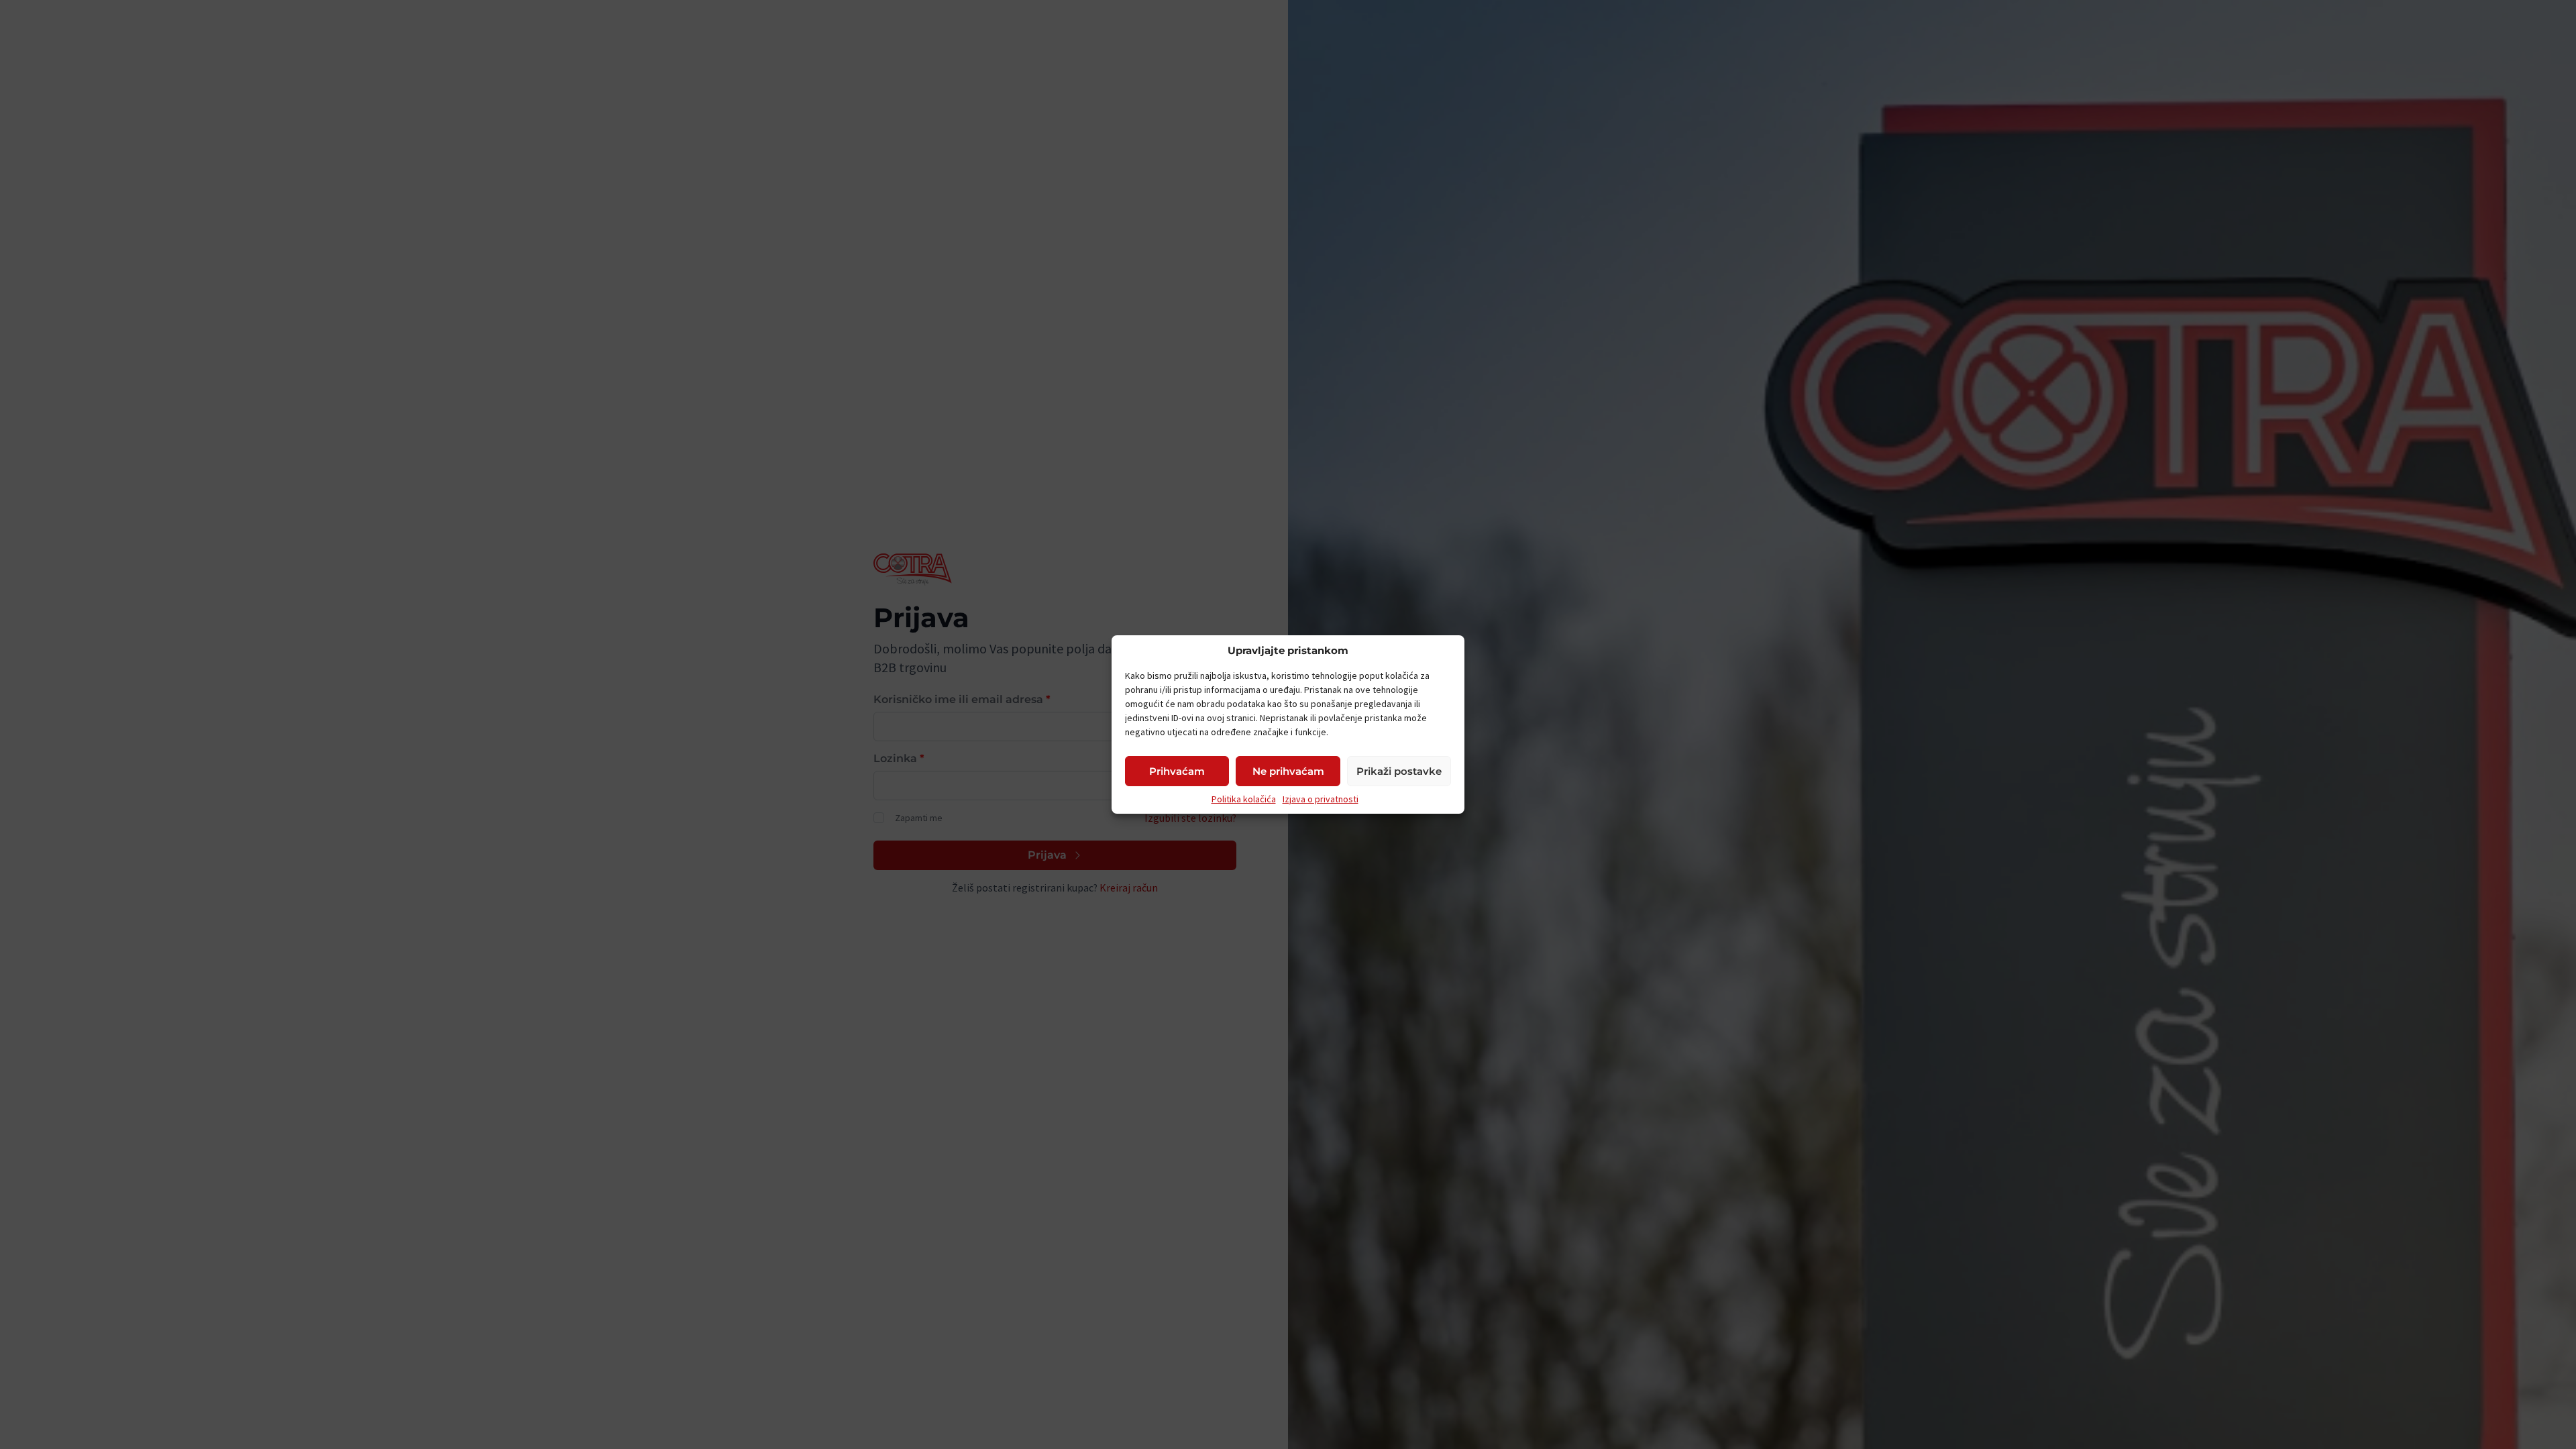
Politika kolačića (1244, 799)
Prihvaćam (1177, 771)
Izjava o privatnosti (1321, 799)
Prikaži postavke (1399, 771)
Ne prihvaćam (1288, 771)
